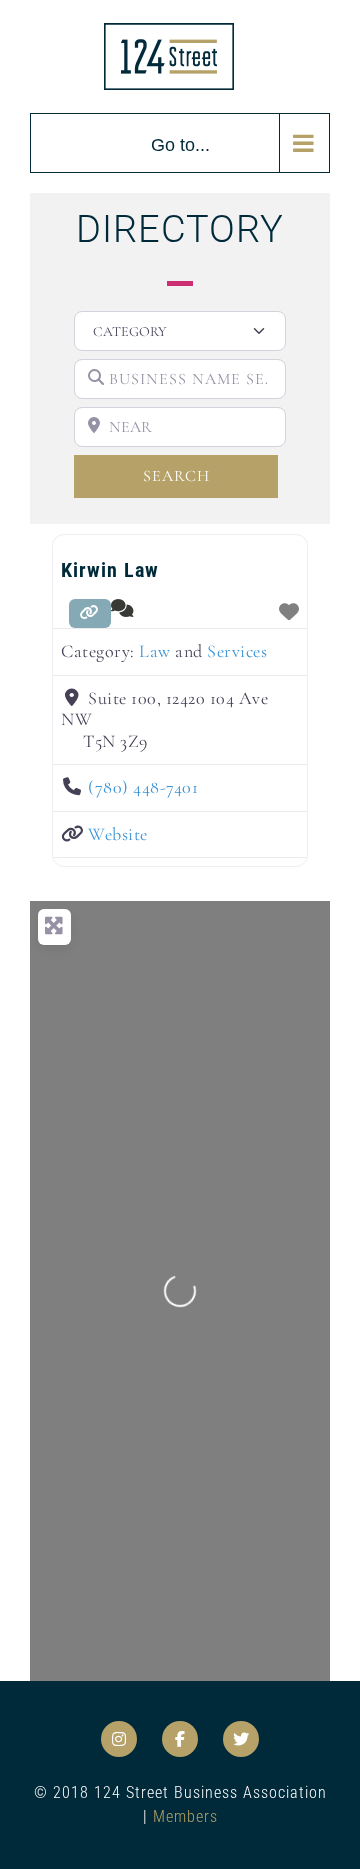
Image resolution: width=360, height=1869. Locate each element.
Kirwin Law (110, 570)
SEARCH (209, 475)
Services (237, 651)
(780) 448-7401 (143, 787)
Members (185, 1816)
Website (118, 834)
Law (155, 651)
